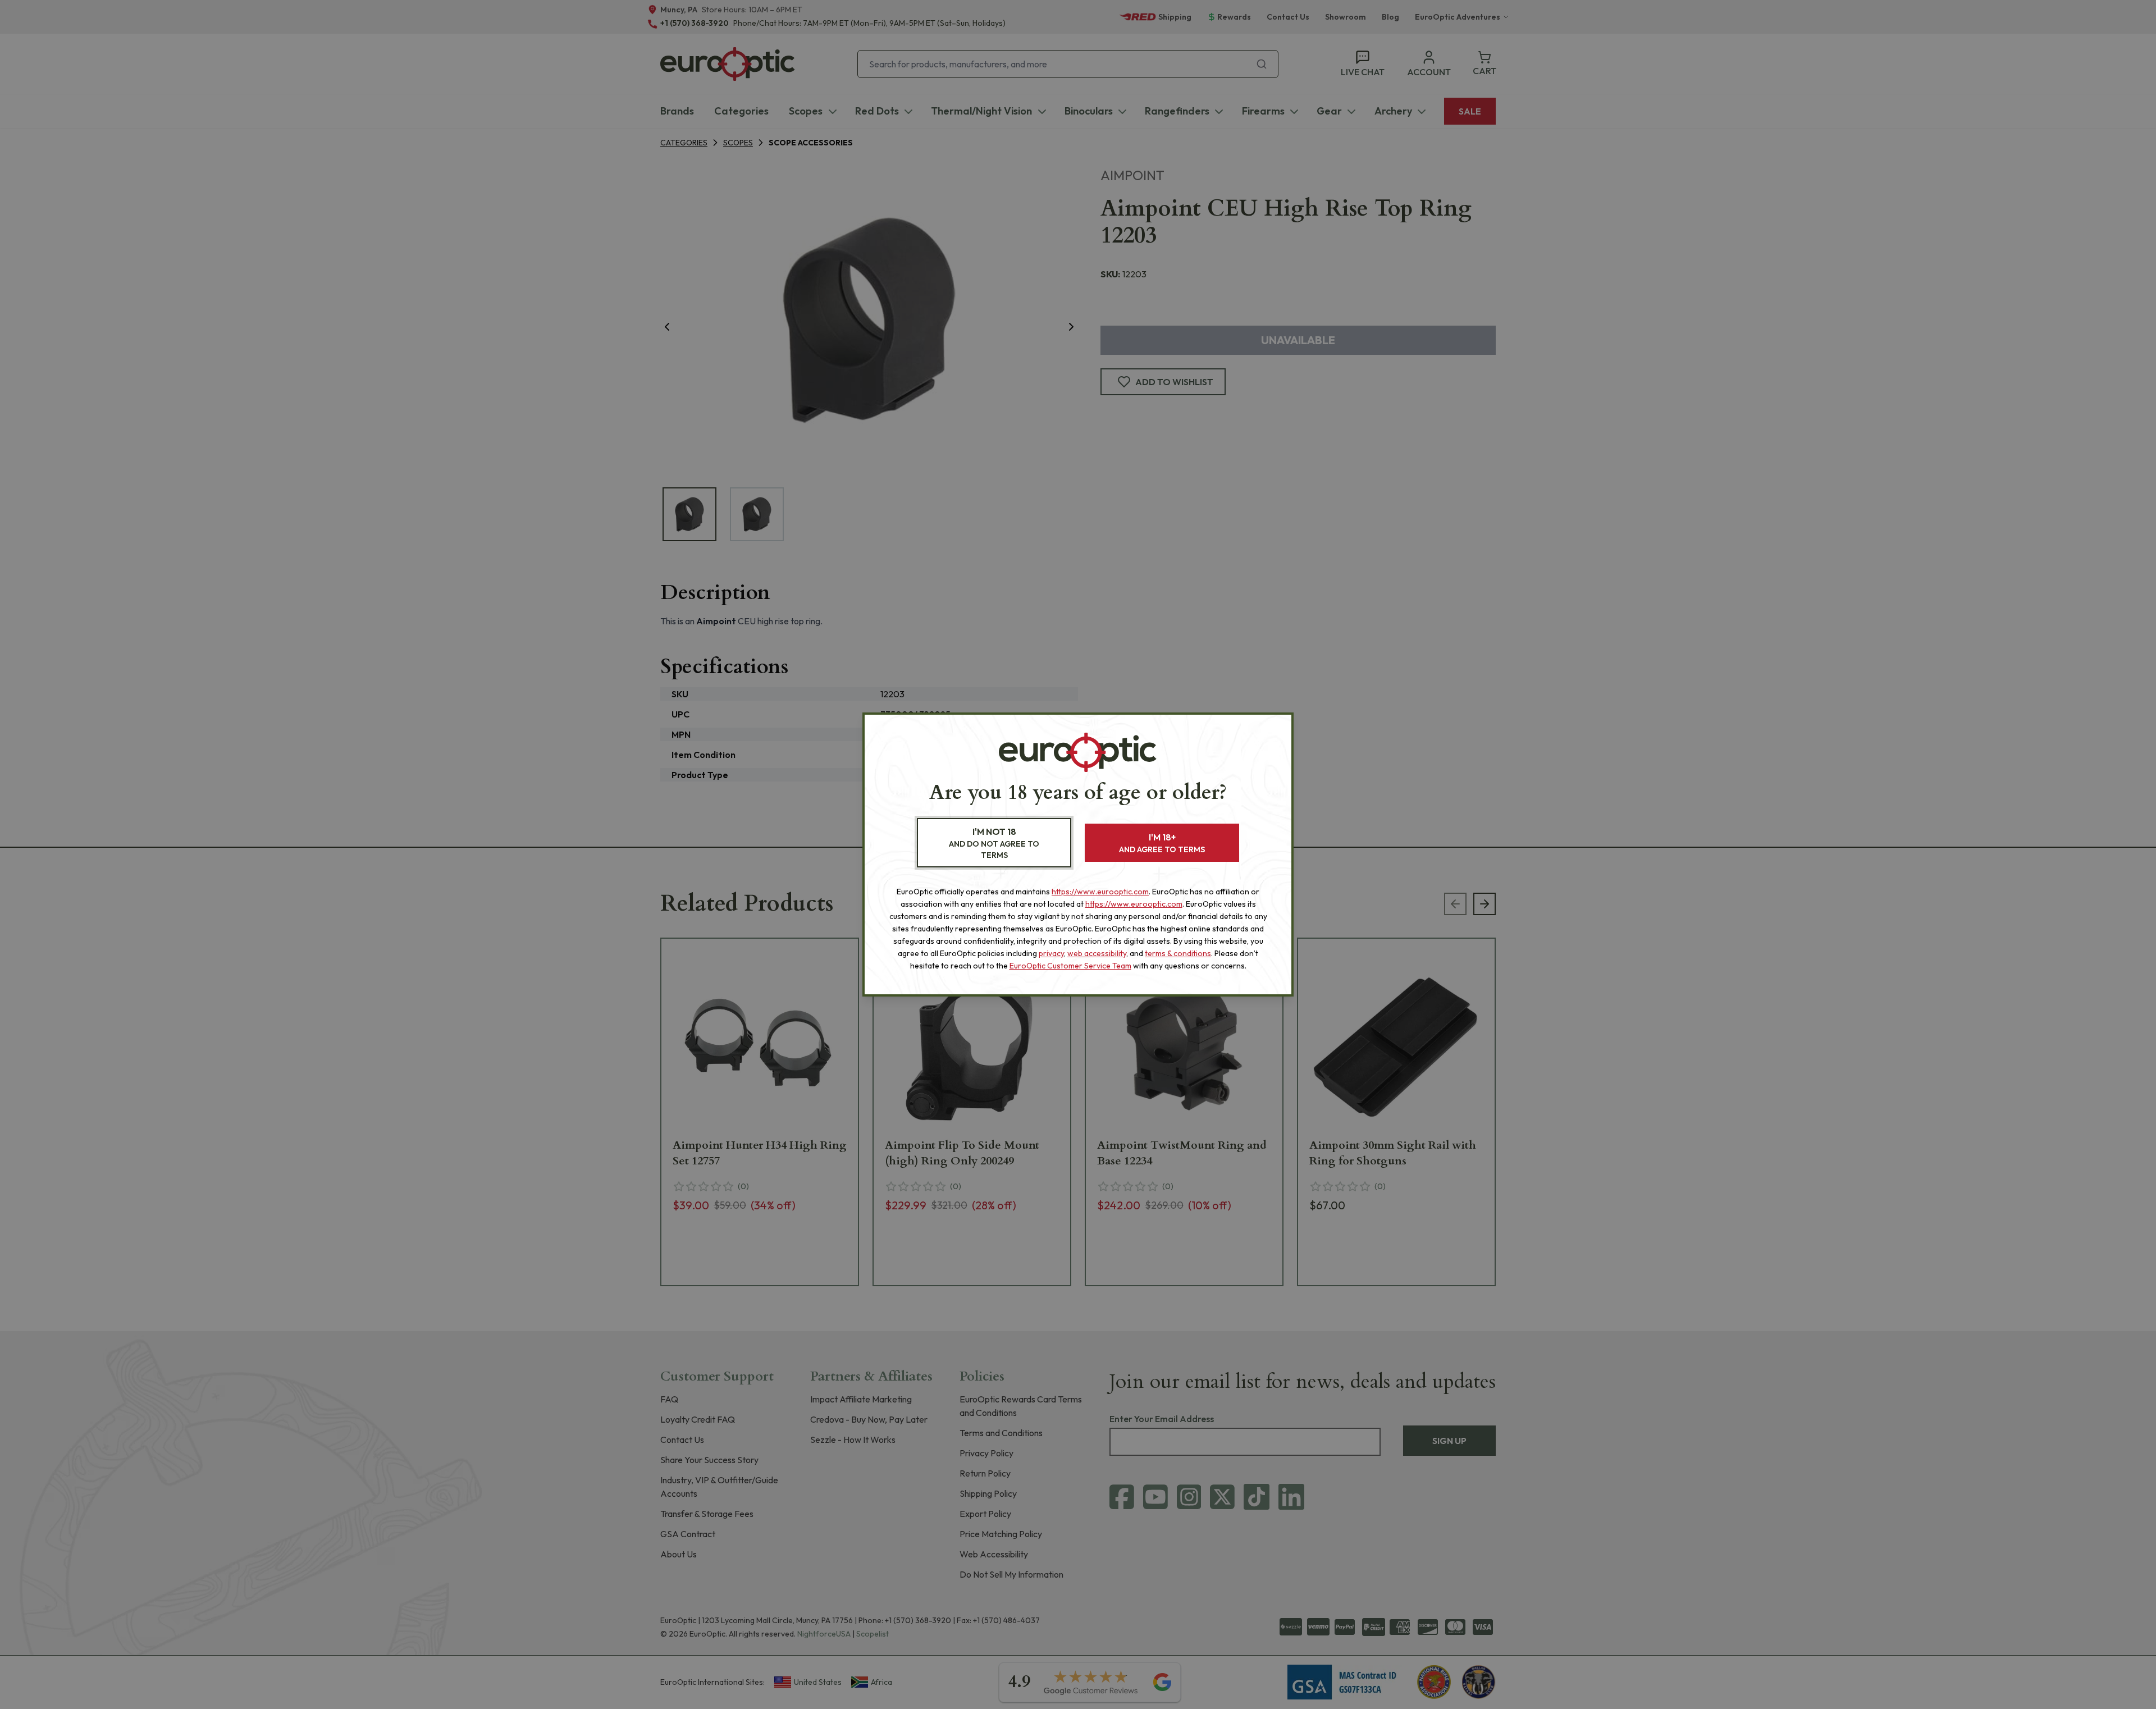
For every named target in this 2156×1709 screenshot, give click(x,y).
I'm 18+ (1162, 843)
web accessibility (1097, 953)
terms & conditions (1178, 953)
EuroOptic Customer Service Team (1070, 966)
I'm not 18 (994, 843)
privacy (1051, 953)
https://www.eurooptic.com (1100, 892)
